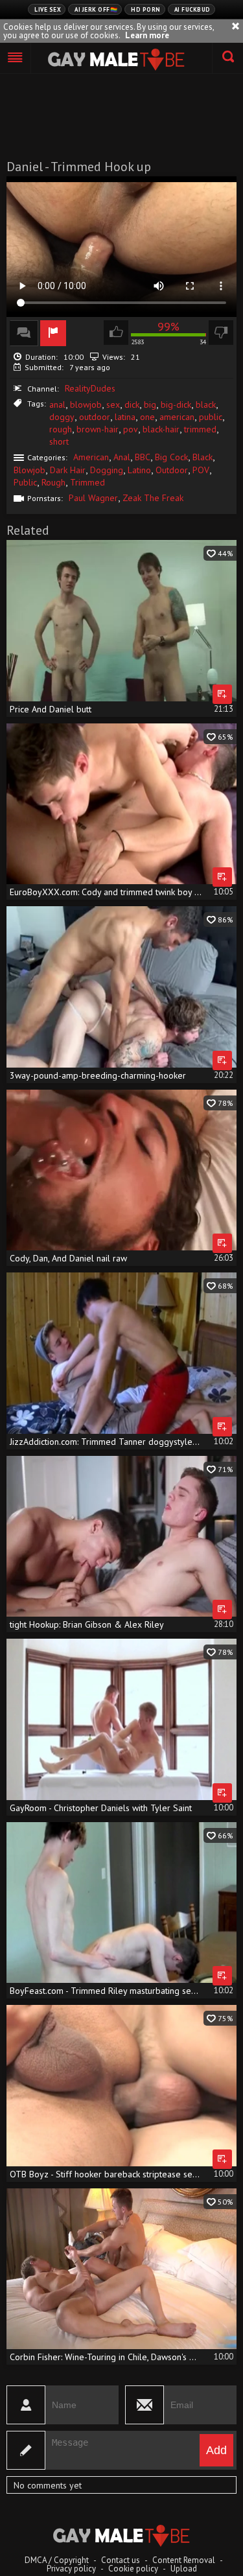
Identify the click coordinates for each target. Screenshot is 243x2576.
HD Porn (146, 9)
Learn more (147, 35)
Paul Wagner (93, 498)
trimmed (200, 429)
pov (131, 429)
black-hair (161, 429)
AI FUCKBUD (192, 9)
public (211, 417)
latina (125, 417)
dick (132, 404)
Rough (53, 482)
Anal (122, 457)
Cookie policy (133, 2569)
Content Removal (184, 2560)
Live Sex (48, 9)
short (59, 441)
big (150, 404)
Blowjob (29, 470)
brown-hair (98, 429)
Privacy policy (71, 2569)
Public (25, 482)
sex (113, 404)
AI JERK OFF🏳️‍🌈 (96, 9)
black (206, 404)
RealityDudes (90, 388)
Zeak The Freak (153, 498)
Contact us (121, 2560)
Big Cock (171, 457)
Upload (184, 2569)
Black (202, 457)
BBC (143, 457)
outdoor (95, 417)
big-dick (176, 404)
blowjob (86, 404)
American (91, 457)
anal (57, 404)
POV (201, 470)
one (147, 417)
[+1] (16, 58)
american (177, 417)
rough (61, 429)
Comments (24, 333)
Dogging (107, 470)
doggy (62, 417)
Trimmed (87, 482)
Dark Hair (68, 470)
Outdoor (172, 470)
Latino (139, 470)
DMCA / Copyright (57, 2560)
